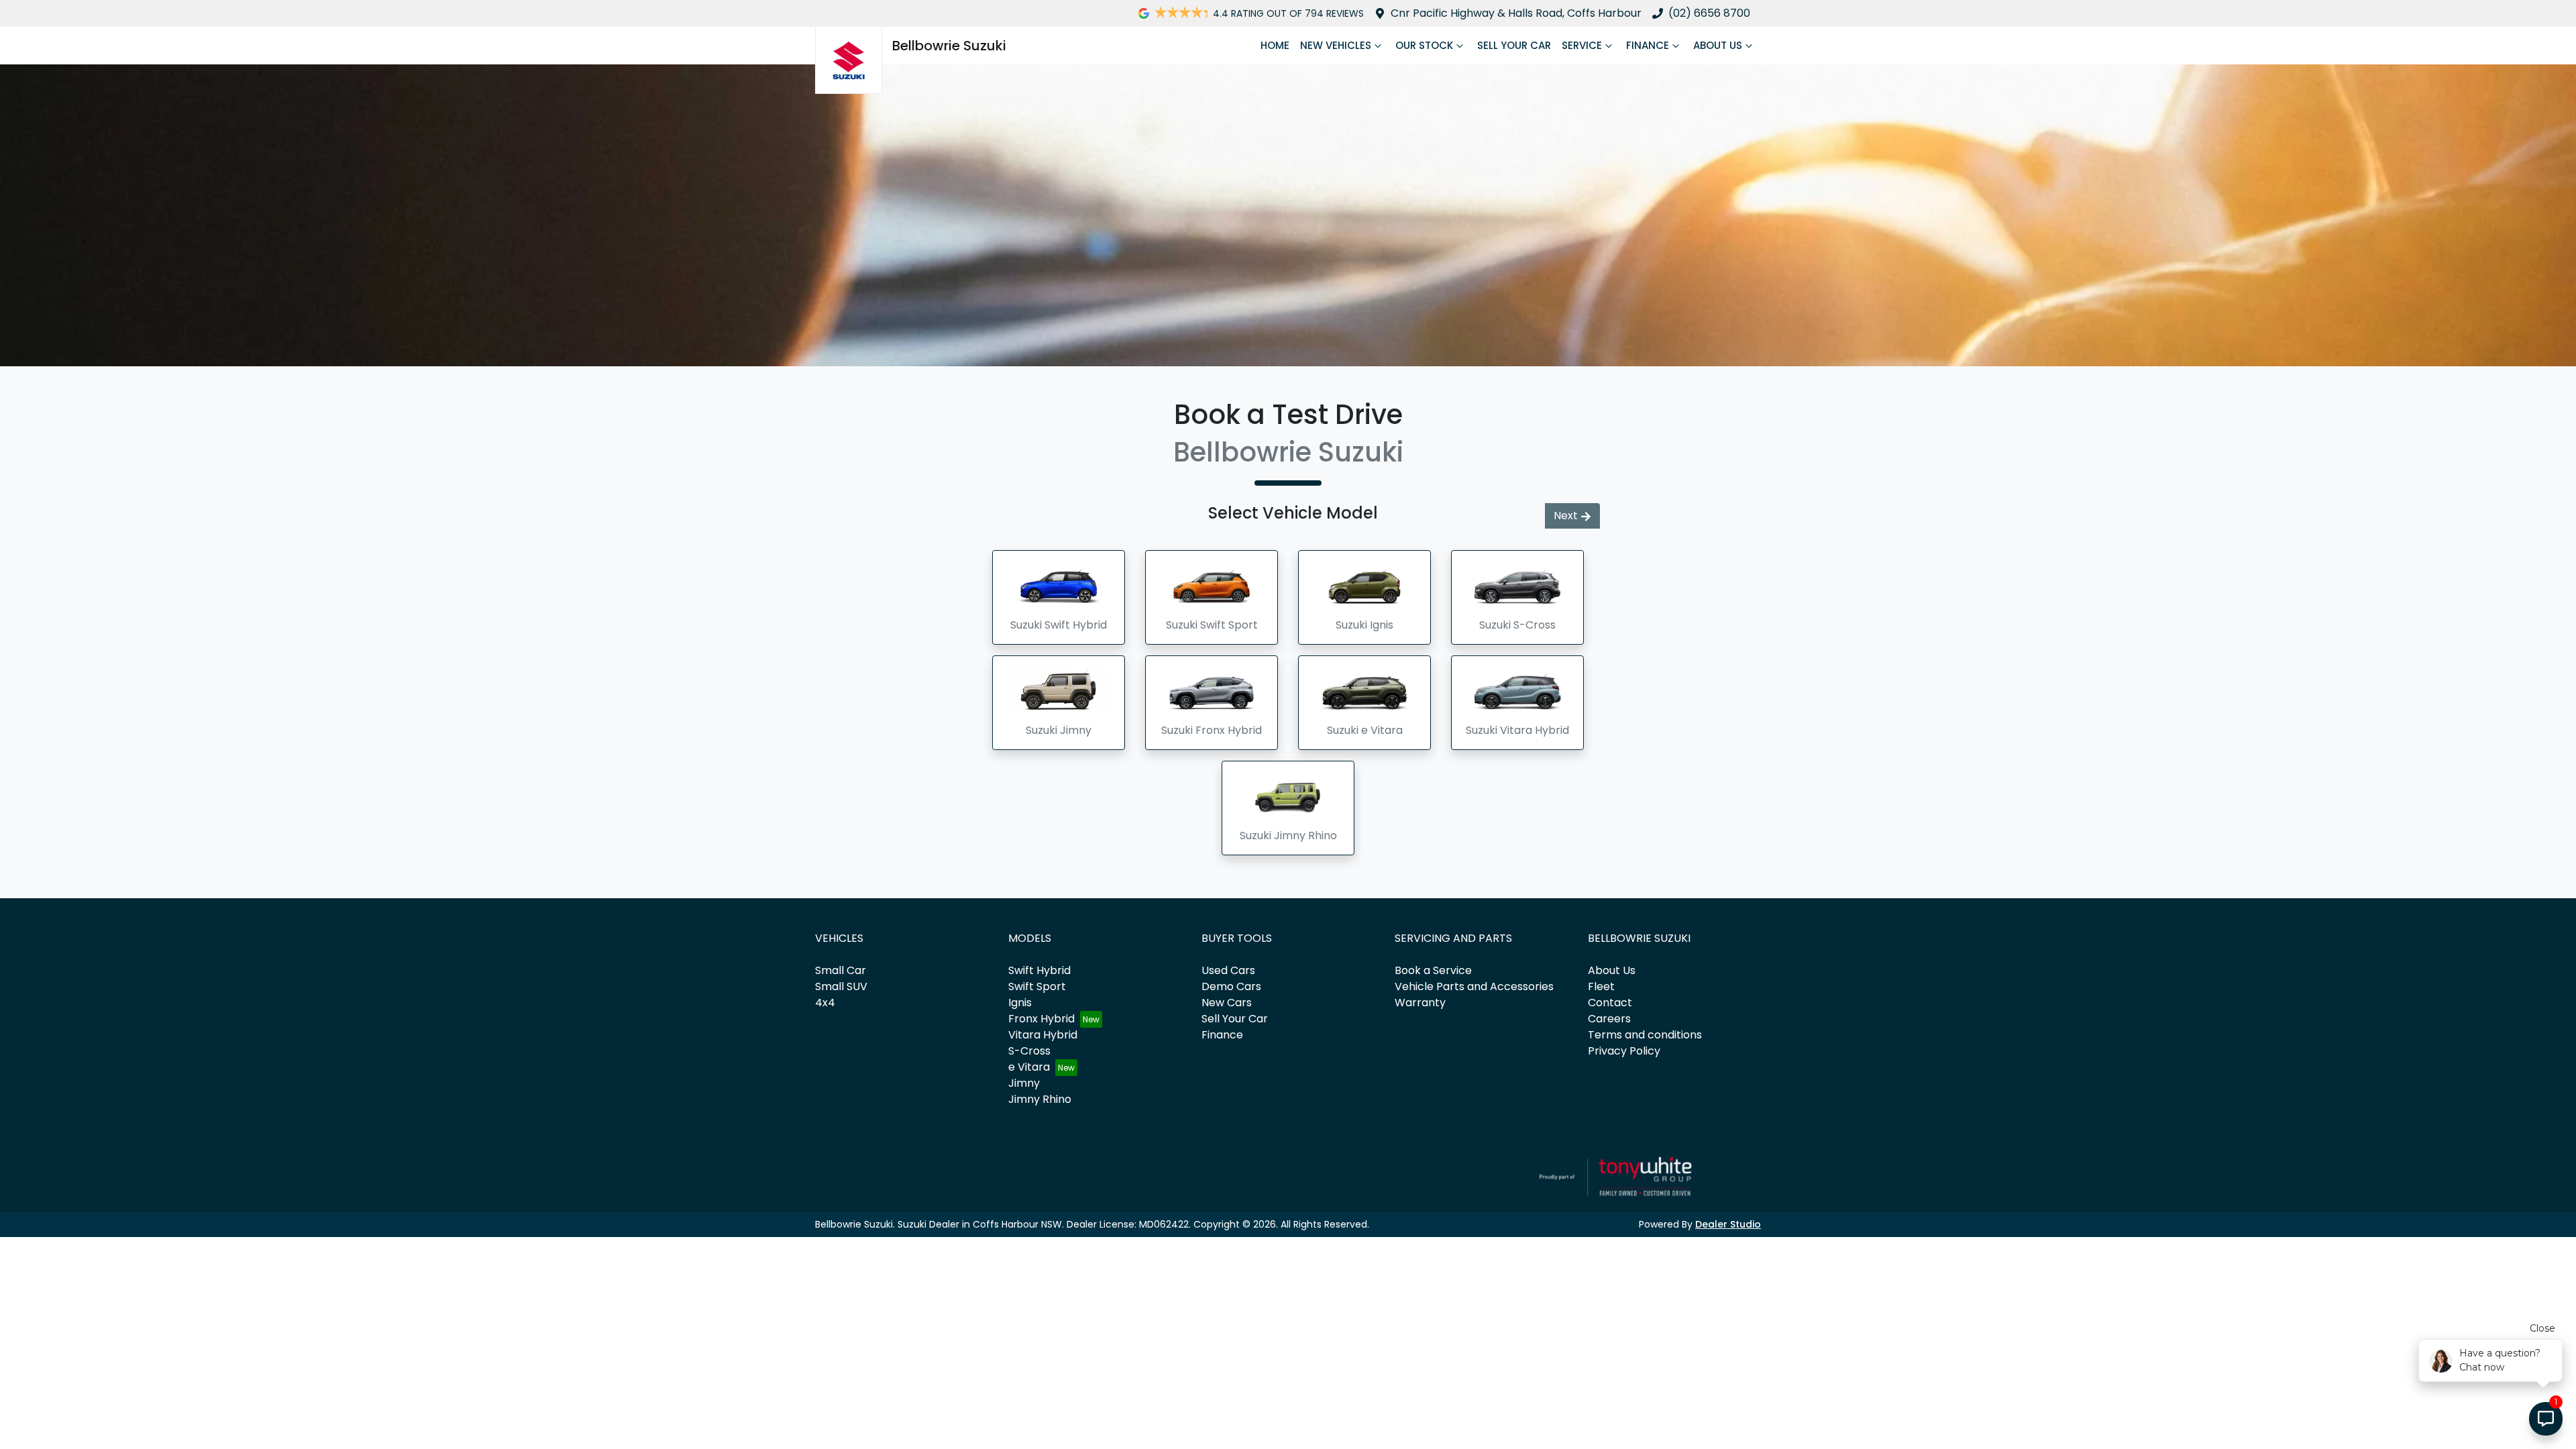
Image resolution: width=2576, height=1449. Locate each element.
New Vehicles (1336, 45)
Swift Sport (1037, 986)
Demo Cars (1231, 986)
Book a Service (1433, 970)
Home (1275, 45)
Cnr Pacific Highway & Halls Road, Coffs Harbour (1516, 13)
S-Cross (1029, 1051)
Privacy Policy (1624, 1051)
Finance (1648, 45)
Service (1582, 45)
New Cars (1227, 1003)
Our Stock (1424, 45)
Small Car (841, 970)
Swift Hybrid (1039, 970)
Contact (1610, 1003)
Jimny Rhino (1040, 1099)
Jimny (1024, 1083)
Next (1566, 516)
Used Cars (1228, 970)
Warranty (1420, 1003)
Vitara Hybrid (1043, 1035)
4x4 (825, 1003)
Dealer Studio (1728, 1224)
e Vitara (1029, 1067)
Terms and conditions (1645, 1035)
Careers (1609, 1019)
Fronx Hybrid (1041, 1019)
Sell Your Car (1514, 45)
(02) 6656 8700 (1709, 13)
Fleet (1601, 986)
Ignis (1020, 1003)
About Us (1718, 45)
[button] (1059, 597)
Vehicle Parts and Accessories (1474, 986)
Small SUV (841, 986)
